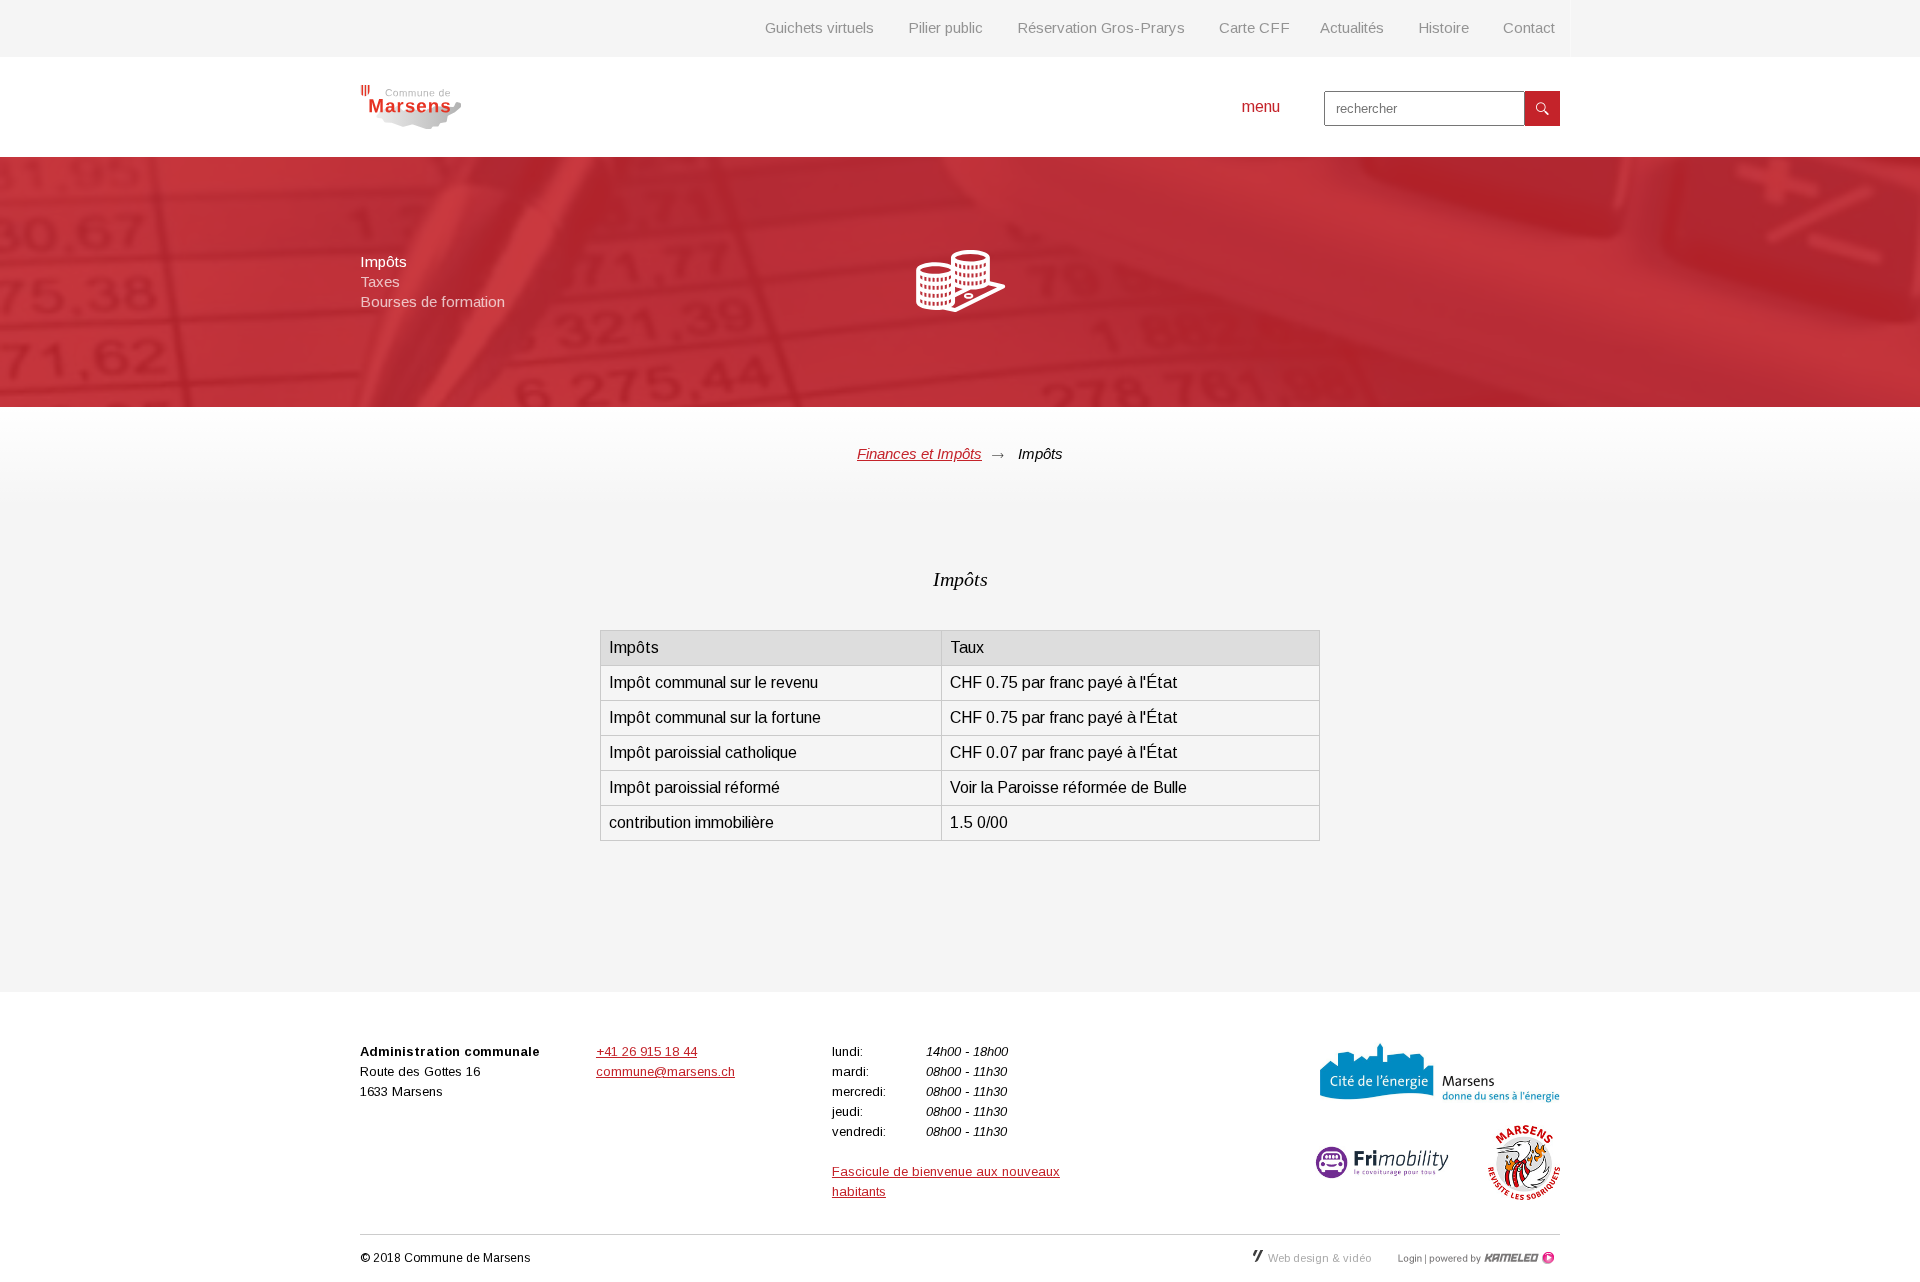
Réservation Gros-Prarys (1101, 27)
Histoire (1443, 27)
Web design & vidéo (1319, 1258)
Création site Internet (1490, 1258)
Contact (1529, 27)
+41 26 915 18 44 (646, 1051)
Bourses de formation (432, 301)
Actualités (1352, 27)
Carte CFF (1254, 27)
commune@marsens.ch (665, 1071)
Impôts (383, 261)
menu (1261, 106)
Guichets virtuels (819, 27)
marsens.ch (410, 107)
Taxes (380, 281)
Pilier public (945, 27)
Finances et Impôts (919, 453)
